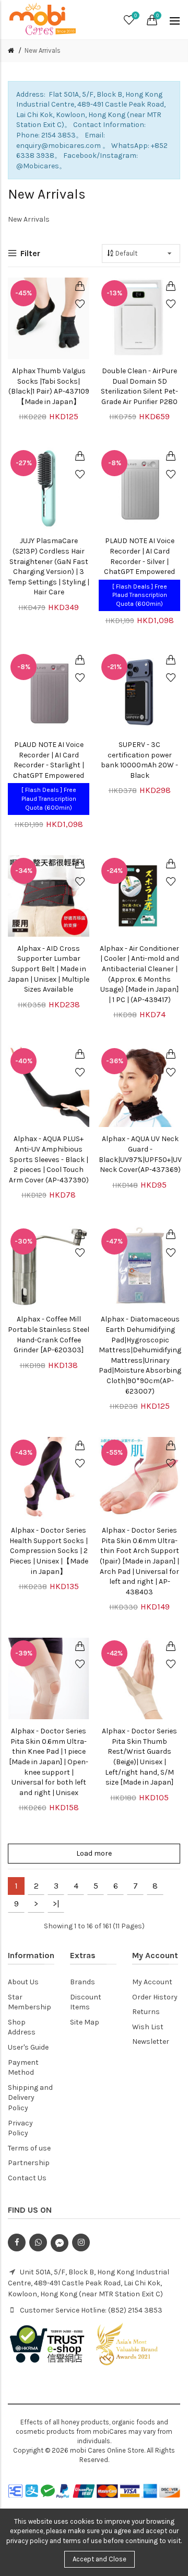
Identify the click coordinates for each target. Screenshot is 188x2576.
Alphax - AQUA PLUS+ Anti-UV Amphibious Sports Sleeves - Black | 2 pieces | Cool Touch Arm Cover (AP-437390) (49, 1159)
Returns (146, 2012)
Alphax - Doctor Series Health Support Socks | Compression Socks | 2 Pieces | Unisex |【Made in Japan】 (49, 1551)
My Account (152, 1982)
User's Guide (28, 2047)
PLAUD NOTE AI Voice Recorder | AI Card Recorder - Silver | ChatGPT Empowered (139, 556)
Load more (94, 1853)
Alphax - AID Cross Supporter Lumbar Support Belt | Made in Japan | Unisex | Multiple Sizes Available (49, 969)
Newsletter (151, 2042)
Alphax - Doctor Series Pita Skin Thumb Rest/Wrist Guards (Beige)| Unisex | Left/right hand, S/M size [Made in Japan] (139, 1757)
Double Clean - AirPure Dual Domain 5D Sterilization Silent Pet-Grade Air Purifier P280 (139, 386)
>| (56, 1904)
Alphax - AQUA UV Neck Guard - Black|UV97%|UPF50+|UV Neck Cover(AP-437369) (140, 1154)
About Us (23, 1982)
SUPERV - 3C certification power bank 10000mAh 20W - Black (139, 760)
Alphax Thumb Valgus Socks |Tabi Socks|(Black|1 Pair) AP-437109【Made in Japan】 (49, 386)
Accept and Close (99, 2559)
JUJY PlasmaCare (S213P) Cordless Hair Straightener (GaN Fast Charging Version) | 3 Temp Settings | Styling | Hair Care (49, 566)
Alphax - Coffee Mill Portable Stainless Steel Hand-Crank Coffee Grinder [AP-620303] (49, 1335)
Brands (83, 1982)
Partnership (29, 2163)
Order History (155, 1997)
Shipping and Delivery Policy (30, 2098)
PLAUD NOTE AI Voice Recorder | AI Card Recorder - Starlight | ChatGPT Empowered (49, 760)
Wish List (148, 2027)
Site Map (85, 2022)
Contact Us (27, 2178)
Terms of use (29, 2148)
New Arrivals (43, 50)
